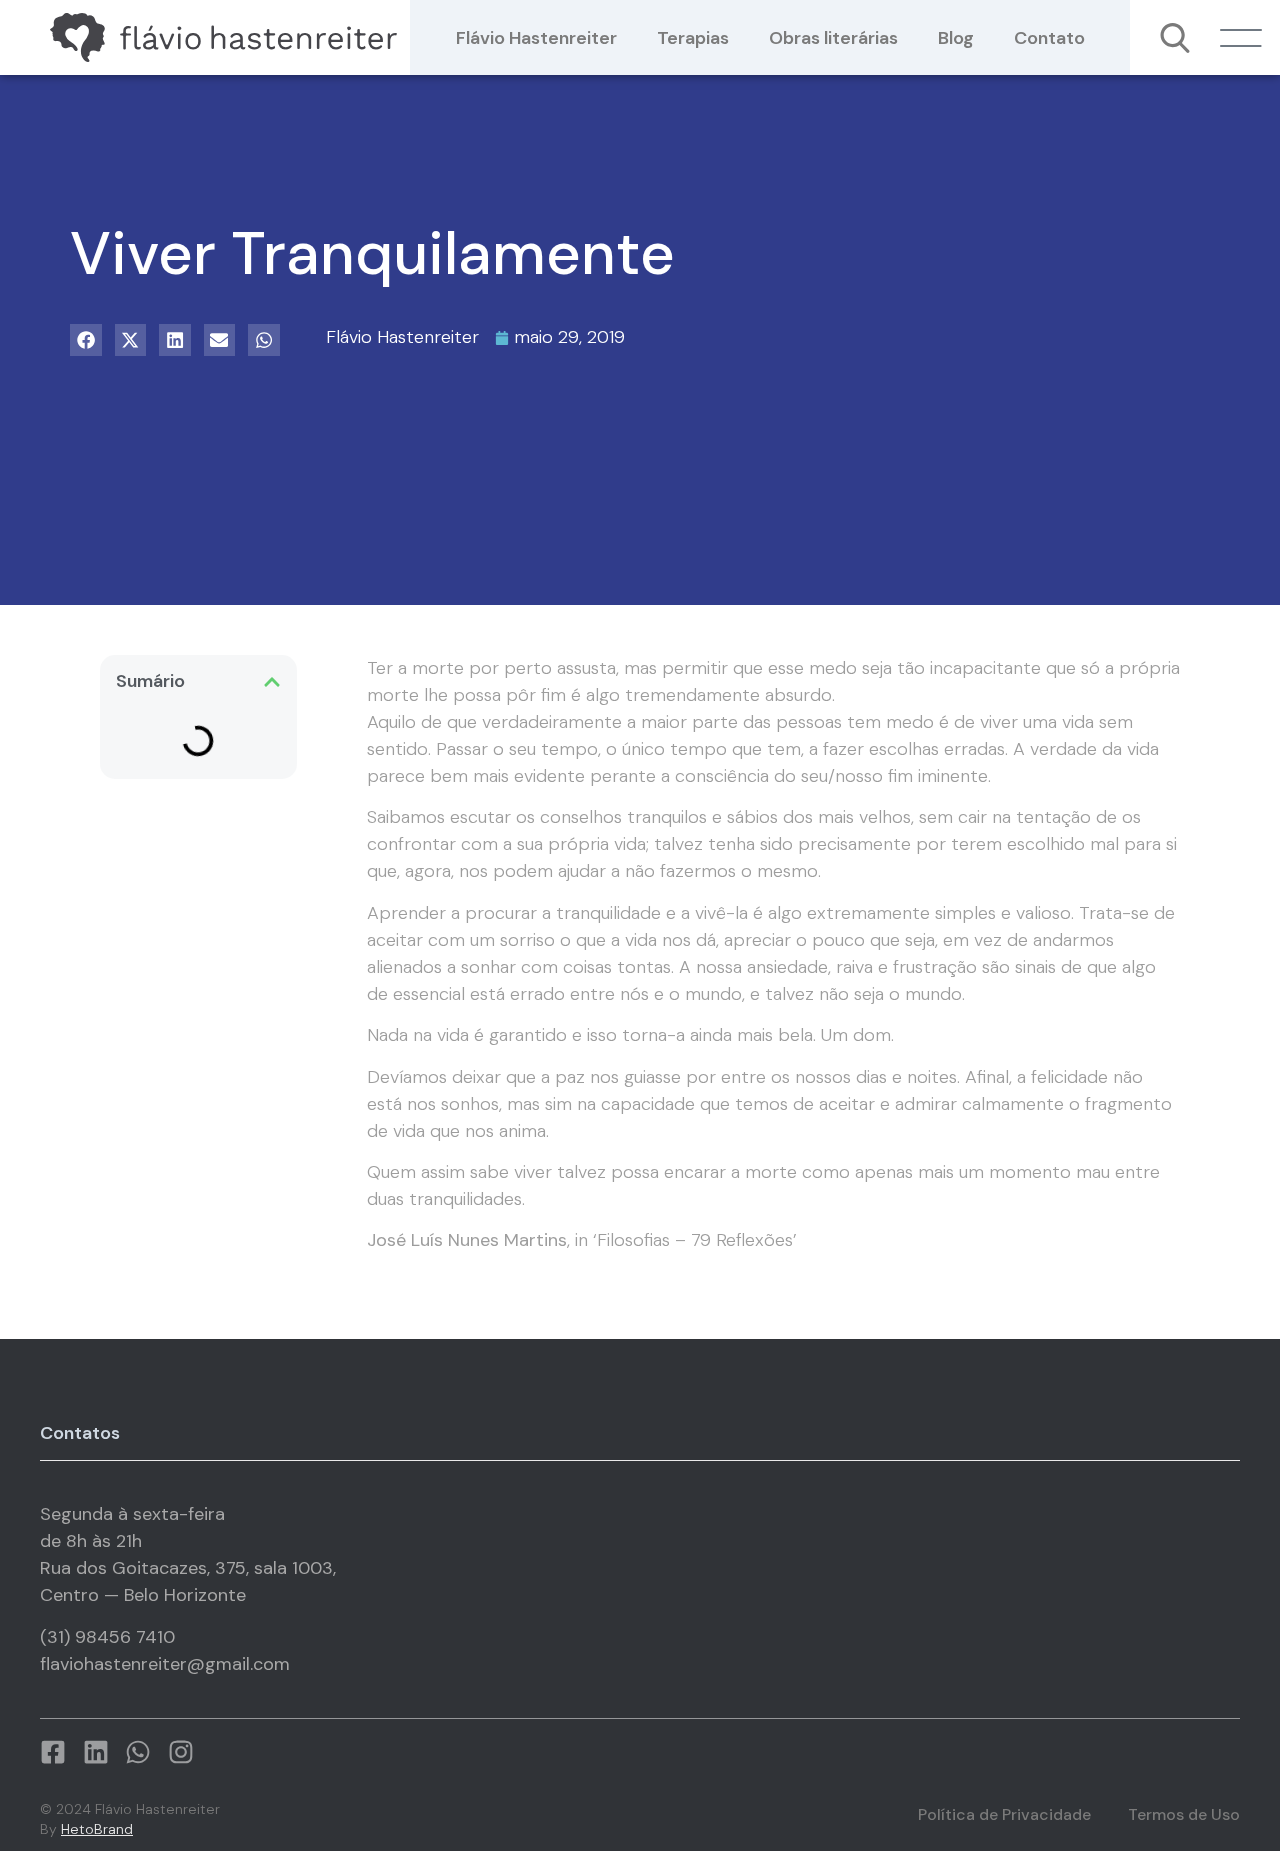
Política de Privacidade (1004, 1814)
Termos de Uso (1184, 1814)
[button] (86, 340)
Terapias (693, 38)
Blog (956, 38)
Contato (1049, 38)
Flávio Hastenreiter (536, 38)
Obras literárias (833, 38)
